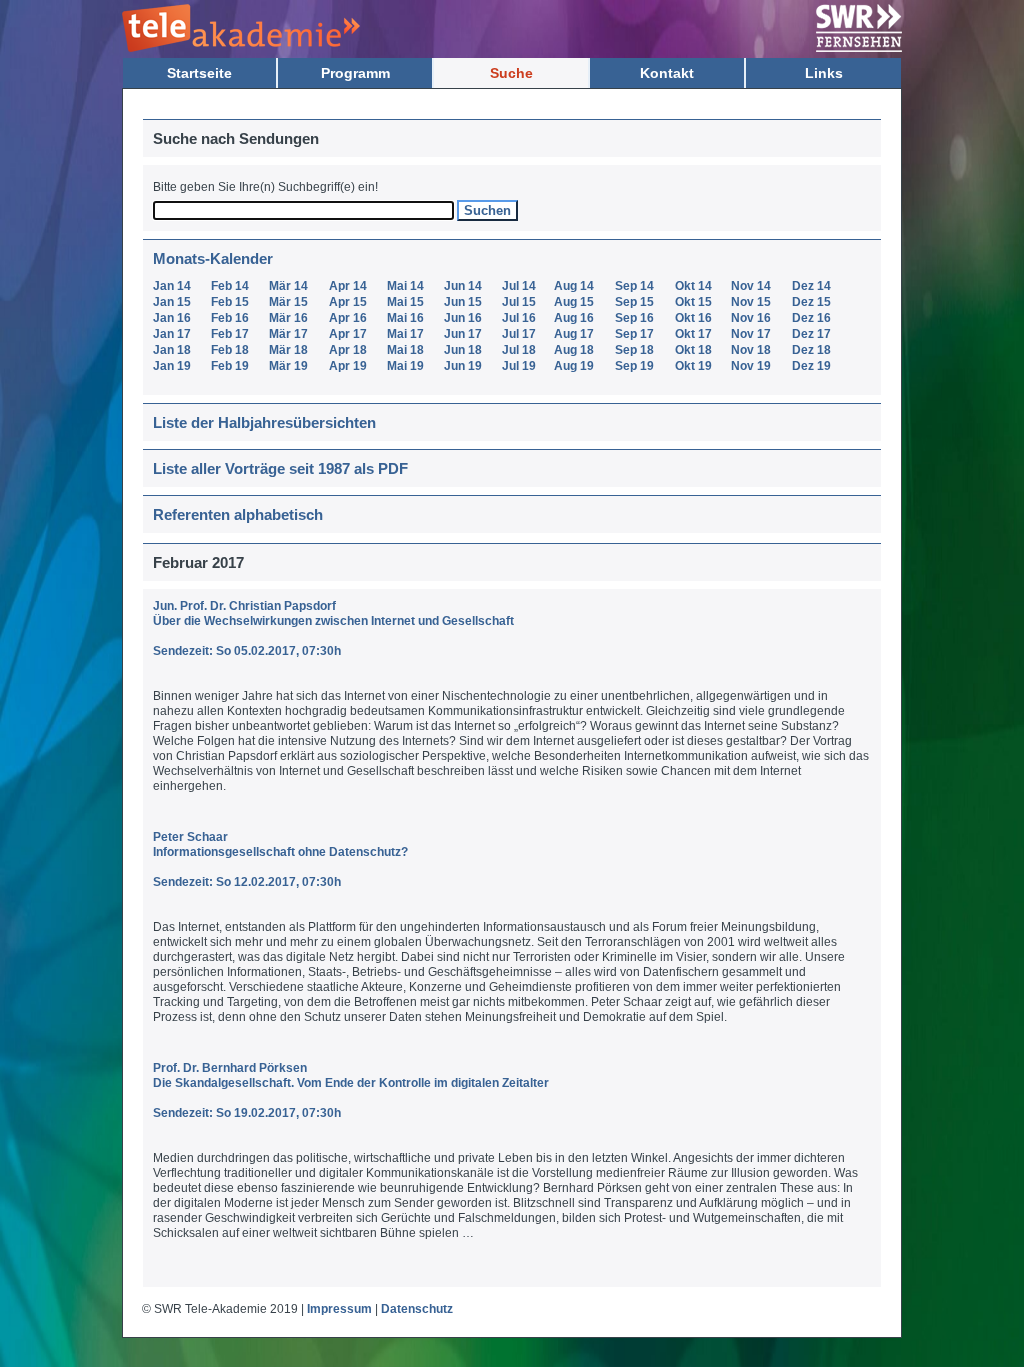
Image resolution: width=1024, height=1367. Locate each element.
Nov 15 (751, 302)
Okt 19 (693, 366)
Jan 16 (172, 318)
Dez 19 (811, 366)
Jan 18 (172, 350)
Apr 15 (348, 302)
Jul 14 (519, 286)
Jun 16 (463, 318)
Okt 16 (693, 318)
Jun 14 (463, 286)
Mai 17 (405, 334)
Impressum (339, 1309)
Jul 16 (519, 318)
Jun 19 (463, 366)
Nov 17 (751, 334)
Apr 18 (348, 350)
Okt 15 (693, 302)
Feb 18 (230, 350)
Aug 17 (574, 334)
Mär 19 (288, 366)
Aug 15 (574, 302)
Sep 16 (634, 318)
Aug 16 (574, 318)
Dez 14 (811, 286)
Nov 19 (751, 366)
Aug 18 (574, 350)
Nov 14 (751, 286)
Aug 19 (574, 366)
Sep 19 (634, 366)
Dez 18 (811, 350)
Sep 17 (634, 334)
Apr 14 (348, 286)
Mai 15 (405, 302)
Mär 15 (288, 302)
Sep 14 (634, 286)
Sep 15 (634, 302)
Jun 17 (463, 334)
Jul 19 (519, 366)
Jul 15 (519, 302)
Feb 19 (230, 366)
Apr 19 (348, 366)
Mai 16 (405, 318)
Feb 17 (230, 334)
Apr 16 (348, 318)
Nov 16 (751, 318)
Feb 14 (230, 286)
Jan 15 (172, 302)
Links (824, 73)
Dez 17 (811, 334)
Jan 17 (172, 334)
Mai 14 (405, 286)
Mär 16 (288, 318)
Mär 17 (288, 334)
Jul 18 (519, 350)
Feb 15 (230, 302)
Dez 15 (811, 302)
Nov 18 (751, 350)
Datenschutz (417, 1309)
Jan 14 (172, 286)
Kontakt (667, 73)
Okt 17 (693, 334)
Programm (355, 73)
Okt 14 (693, 286)
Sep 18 (634, 350)
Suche (511, 73)
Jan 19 (172, 366)
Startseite (199, 73)
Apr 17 (348, 334)
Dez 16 (811, 318)
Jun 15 (463, 302)
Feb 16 (230, 318)
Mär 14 (288, 286)
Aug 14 (574, 286)
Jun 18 (463, 350)
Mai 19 (405, 366)
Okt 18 (693, 350)
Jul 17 (519, 334)
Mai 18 (405, 350)
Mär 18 (288, 350)
